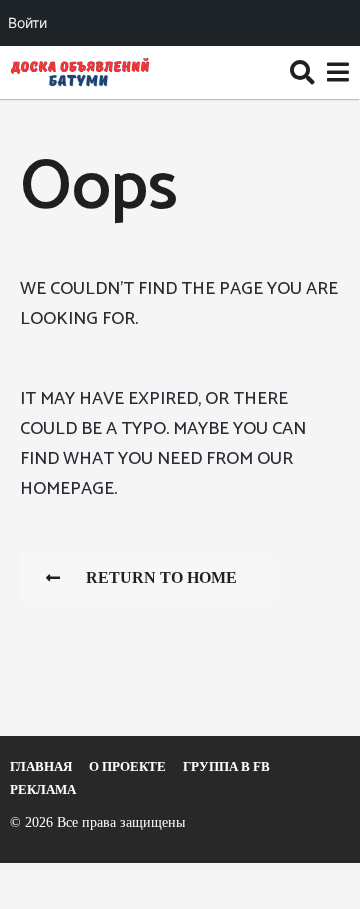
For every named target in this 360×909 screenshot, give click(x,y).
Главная (41, 766)
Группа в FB (226, 766)
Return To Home (161, 577)
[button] (302, 72)
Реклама (43, 789)
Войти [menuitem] (27, 22)
